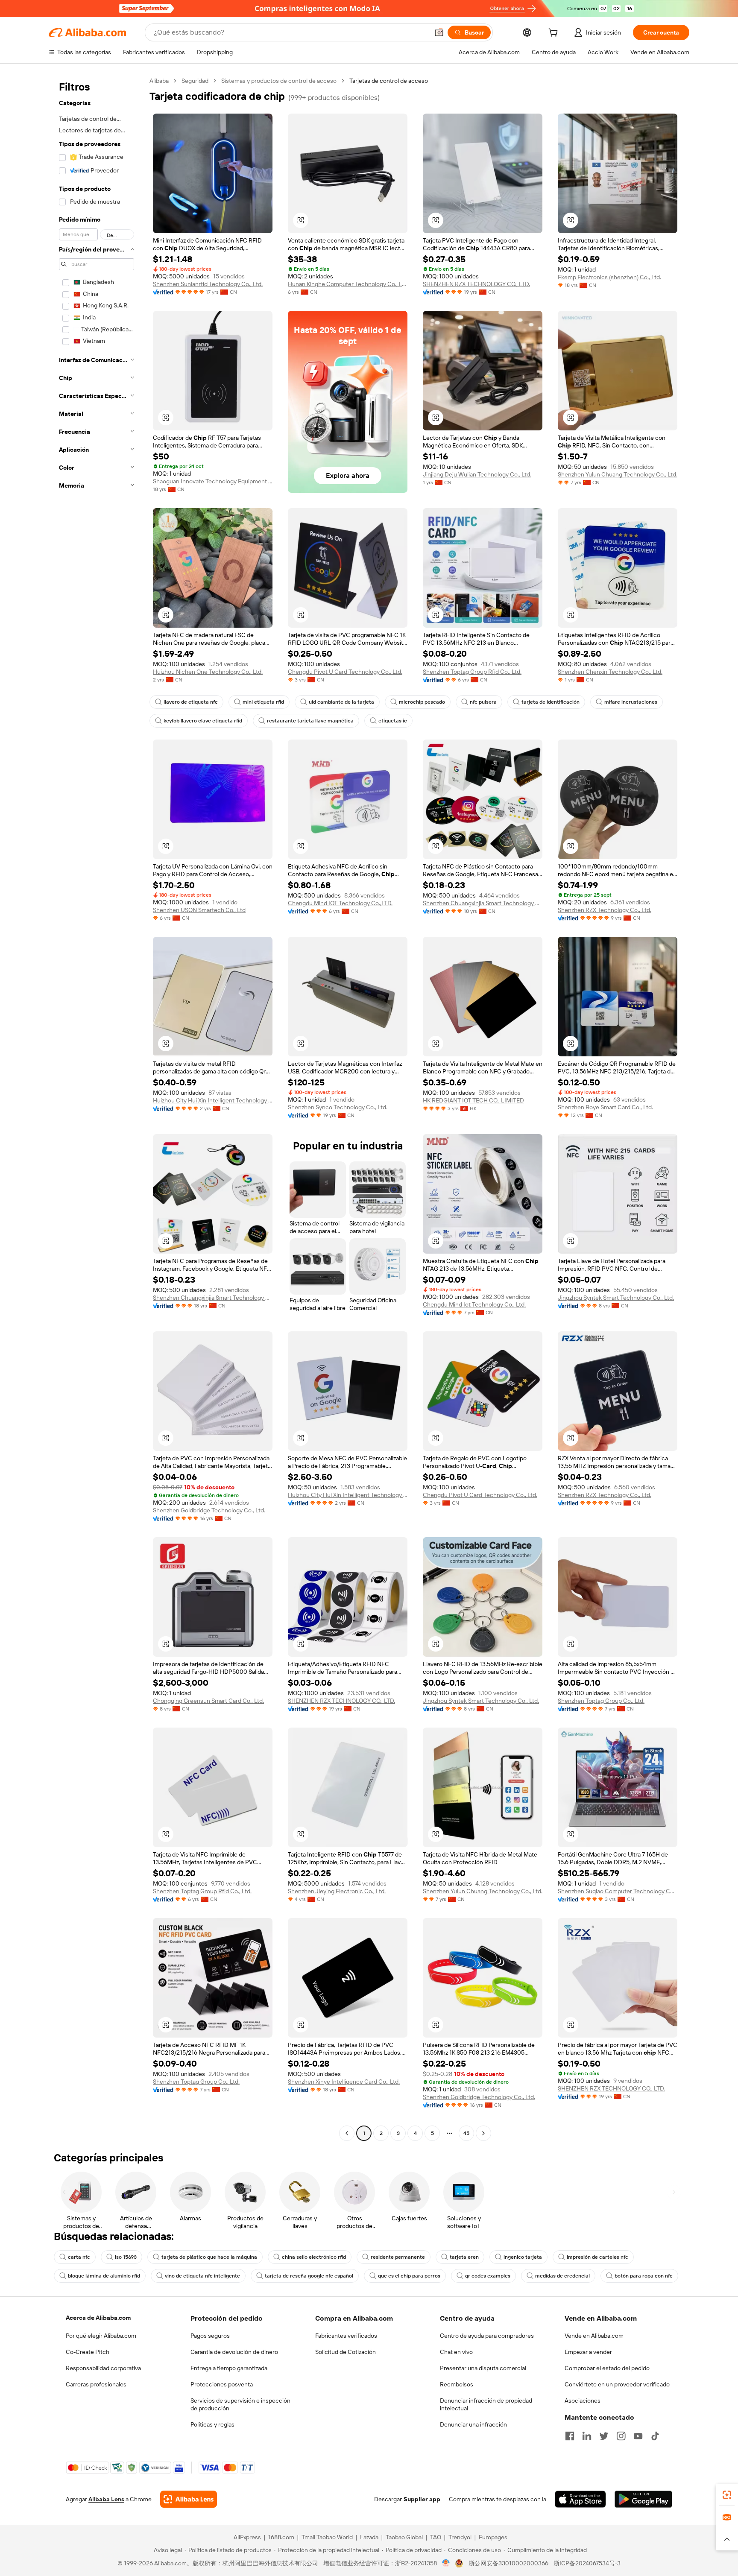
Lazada (369, 2537)
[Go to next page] (483, 2133)
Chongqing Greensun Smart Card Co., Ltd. (208, 1701)
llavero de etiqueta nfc (191, 702)
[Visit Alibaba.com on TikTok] (655, 2436)
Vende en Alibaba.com (594, 2336)
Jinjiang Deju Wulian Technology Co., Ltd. (477, 474)
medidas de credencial (562, 2276)
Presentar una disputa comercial (483, 2368)
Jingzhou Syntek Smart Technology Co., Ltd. (616, 1298)
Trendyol (460, 2537)
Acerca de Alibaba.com (98, 2318)
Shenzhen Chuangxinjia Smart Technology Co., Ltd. (483, 903)
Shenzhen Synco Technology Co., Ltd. (338, 1107)
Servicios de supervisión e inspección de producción (240, 2404)
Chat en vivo (456, 2352)
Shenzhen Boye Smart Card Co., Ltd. (605, 1107)
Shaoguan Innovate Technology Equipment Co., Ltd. (213, 481)
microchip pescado (422, 702)
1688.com (281, 2537)
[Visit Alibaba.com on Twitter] (604, 2436)
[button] (439, 32)
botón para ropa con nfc (644, 2276)
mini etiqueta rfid (263, 702)
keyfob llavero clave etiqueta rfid (203, 721)
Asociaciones (583, 2401)
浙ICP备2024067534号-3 (587, 2563)
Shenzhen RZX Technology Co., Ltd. (605, 910)
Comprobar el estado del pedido (607, 2368)
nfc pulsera (483, 702)
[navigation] (97, 1108)
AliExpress (247, 2537)
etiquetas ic (393, 721)
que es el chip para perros (409, 2276)
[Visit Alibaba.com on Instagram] (621, 2436)
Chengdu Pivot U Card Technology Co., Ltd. (345, 672)
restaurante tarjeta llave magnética (310, 721)
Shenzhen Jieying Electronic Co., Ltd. (337, 1891)
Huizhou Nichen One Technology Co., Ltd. (208, 672)
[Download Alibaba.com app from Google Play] (643, 2499)
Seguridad (195, 81)
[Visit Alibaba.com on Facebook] (570, 2436)
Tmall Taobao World (327, 2537)
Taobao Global (404, 2537)
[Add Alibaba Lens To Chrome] (189, 2499)
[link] (727, 2495)
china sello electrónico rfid (314, 2257)
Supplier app (422, 2499)
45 (466, 2133)
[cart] (555, 34)
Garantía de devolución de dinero (234, 2352)
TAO (436, 2537)
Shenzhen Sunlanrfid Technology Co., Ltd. (208, 284)
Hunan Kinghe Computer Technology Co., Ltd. (348, 284)
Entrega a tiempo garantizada (229, 2368)
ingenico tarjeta (523, 2257)
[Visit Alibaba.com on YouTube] (638, 2436)
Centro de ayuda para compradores (487, 2336)
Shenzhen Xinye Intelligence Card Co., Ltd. (344, 2082)
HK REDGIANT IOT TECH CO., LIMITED (473, 1100)
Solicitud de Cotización (346, 2352)
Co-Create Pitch (88, 2352)
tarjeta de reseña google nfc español (309, 2276)
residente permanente (398, 2257)
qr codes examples (488, 2276)
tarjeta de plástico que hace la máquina (209, 2257)
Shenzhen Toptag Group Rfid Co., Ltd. (472, 672)
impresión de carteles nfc (597, 2257)
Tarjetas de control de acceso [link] (389, 81)
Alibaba (159, 81)
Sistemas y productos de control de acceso (279, 81)
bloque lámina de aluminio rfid (104, 2276)
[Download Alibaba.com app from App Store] (580, 2499)
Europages (493, 2537)
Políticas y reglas (212, 2424)
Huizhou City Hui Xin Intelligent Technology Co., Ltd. (213, 1100)
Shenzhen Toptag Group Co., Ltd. (601, 1701)
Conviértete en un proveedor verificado (617, 2384)
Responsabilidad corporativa (103, 2368)
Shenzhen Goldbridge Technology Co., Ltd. (209, 1510)
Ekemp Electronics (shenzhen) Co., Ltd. (609, 277)
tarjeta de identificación (551, 702)
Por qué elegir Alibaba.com (101, 2336)
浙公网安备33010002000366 (508, 2563)
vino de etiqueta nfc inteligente (202, 2276)
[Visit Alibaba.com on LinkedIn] (587, 2436)
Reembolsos (457, 2384)
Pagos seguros (210, 2336)
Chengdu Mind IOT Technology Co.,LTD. (340, 903)
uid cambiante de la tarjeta (341, 702)
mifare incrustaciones (631, 702)
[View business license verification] (446, 2563)
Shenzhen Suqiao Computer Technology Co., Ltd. (618, 1891)
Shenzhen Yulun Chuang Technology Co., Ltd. (618, 474)
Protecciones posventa (222, 2384)
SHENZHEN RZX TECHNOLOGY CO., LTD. (476, 284)
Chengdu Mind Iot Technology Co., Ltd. (474, 1304)
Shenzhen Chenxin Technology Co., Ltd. (610, 672)
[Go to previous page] (347, 2133)
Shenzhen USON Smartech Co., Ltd (199, 910)
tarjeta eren (464, 2257)
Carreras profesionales (96, 2384)
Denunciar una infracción (473, 2424)
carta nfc (79, 2257)
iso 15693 (126, 2257)
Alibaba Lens (106, 2499)
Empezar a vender (588, 2352)
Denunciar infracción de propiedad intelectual (486, 2404)
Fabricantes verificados (346, 2336)
